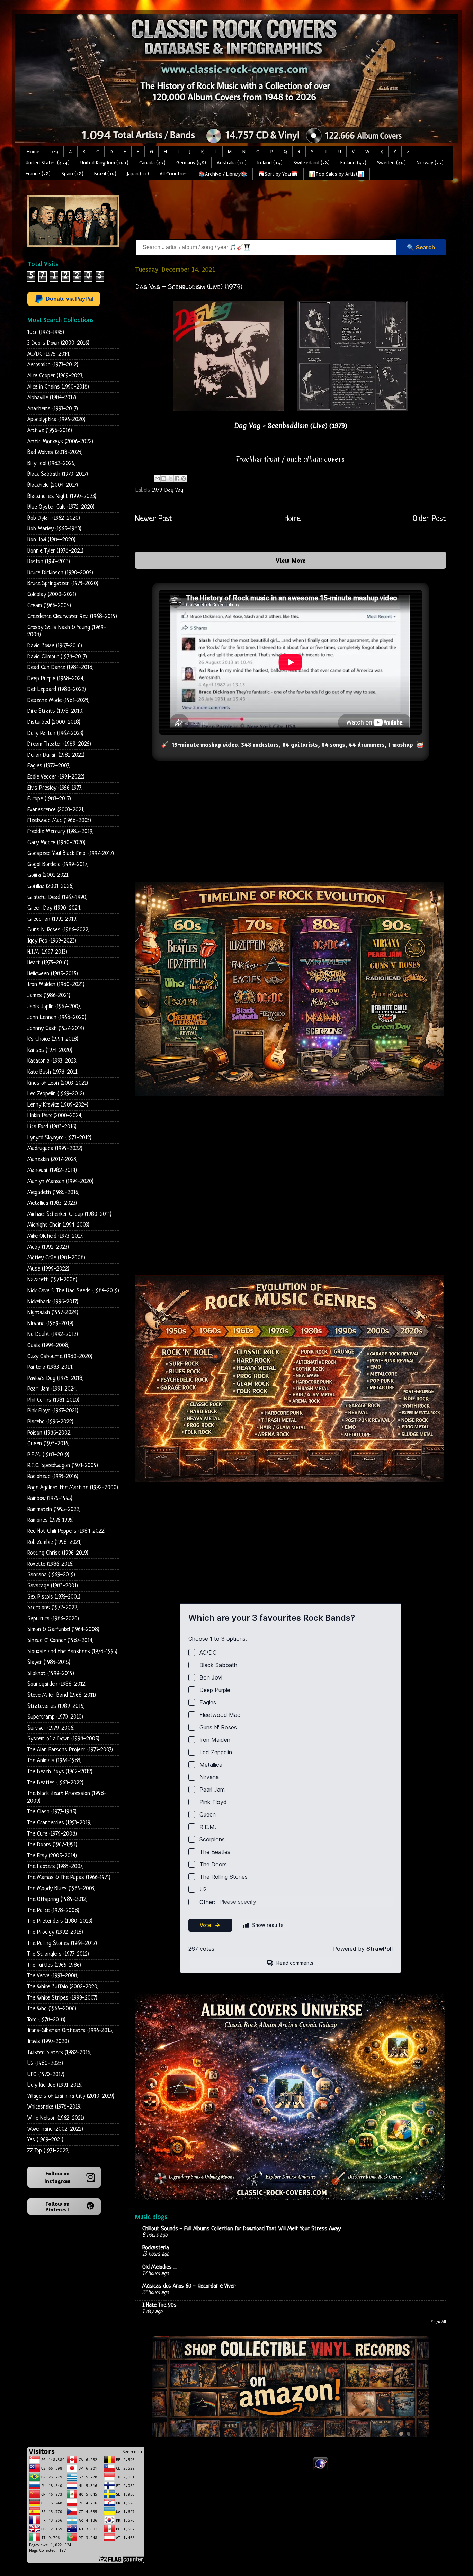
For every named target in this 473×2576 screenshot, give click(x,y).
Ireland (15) (270, 163)
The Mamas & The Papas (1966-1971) (69, 1878)
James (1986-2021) (49, 996)
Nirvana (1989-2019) (50, 1324)
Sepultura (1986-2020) (53, 1619)
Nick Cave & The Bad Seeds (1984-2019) (73, 1291)
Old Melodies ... (159, 2267)
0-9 (54, 152)
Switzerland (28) (311, 163)
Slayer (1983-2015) (49, 1662)
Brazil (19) (105, 174)
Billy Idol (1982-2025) (52, 463)
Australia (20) (232, 163)
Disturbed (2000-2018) (54, 722)
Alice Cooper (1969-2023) (56, 376)
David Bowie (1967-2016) (55, 646)
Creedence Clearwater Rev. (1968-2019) (72, 616)
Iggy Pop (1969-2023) (52, 941)
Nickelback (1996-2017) (53, 1302)
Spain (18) (72, 174)
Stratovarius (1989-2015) (56, 1706)
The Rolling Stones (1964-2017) (62, 1943)
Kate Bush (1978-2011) (53, 1072)
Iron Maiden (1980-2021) (56, 985)
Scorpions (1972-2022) (53, 1608)
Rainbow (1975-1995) (50, 1498)
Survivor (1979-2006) (51, 1728)
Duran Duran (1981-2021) (56, 755)
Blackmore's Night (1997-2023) (62, 496)
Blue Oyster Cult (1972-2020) (61, 507)
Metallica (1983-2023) (52, 1203)
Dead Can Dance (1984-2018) (61, 668)
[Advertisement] (261, 211)
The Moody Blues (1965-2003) (61, 1889)
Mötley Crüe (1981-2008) (56, 1258)
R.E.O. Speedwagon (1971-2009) (63, 1466)
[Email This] (157, 479)
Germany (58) (191, 163)
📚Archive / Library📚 (223, 174)
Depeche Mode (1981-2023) (59, 700)
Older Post (429, 519)
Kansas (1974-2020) (50, 1050)
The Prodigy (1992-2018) (55, 1932)
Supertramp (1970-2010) (55, 1717)
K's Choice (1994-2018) (53, 1039)
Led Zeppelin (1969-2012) (56, 1094)
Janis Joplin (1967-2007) (55, 1007)
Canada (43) (152, 163)
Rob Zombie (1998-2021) (55, 1542)
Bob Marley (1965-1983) (54, 529)
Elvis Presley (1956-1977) (55, 788)
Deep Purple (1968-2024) (56, 679)
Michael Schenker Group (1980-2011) (69, 1214)
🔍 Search (421, 248)
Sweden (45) (391, 163)
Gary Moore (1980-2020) (56, 843)
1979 (157, 490)
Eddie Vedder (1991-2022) (56, 777)
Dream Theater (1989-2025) (59, 744)
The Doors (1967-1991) (52, 1845)
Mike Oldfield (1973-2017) (56, 1236)
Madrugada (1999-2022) (55, 1149)
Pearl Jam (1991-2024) (52, 1389)
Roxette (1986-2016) (51, 1564)
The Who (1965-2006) (52, 2009)
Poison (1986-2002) (50, 1433)
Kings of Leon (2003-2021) (58, 1083)
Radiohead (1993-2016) (53, 1477)
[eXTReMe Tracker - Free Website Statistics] (320, 2469)
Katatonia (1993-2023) (52, 1061)
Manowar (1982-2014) (52, 1170)
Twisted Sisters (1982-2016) (60, 2053)
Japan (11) (138, 174)
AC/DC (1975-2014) (49, 354)
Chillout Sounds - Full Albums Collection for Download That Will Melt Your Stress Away (242, 2229)
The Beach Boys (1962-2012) (60, 1772)
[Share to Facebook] (177, 479)
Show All (439, 2322)
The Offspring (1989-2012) (57, 1899)
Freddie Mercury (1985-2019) (61, 832)
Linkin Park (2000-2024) (55, 1116)
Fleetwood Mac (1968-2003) (59, 821)
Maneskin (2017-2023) (52, 1160)
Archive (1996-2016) (50, 431)
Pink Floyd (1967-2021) (53, 1411)
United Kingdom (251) (104, 163)
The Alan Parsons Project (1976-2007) (70, 1750)
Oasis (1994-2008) (48, 1345)
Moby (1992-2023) (48, 1247)
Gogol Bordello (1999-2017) (58, 864)
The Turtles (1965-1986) (54, 1965)
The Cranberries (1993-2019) (60, 1823)
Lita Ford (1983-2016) (52, 1127)
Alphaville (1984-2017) (52, 398)
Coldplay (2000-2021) (52, 595)
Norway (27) (430, 163)
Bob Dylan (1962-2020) (54, 518)
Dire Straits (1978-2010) (56, 711)
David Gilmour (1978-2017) (57, 657)
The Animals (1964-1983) (55, 1761)
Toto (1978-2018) (46, 2020)
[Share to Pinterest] (184, 479)
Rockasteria (156, 2248)
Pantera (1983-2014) (51, 1367)
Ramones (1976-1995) (51, 1520)
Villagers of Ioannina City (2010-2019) (71, 2096)
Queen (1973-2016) (48, 1444)
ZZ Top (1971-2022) (48, 2151)
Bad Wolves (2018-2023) (55, 452)
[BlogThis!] (164, 479)
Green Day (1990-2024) (55, 908)
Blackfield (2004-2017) (53, 485)
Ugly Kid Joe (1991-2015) (55, 2085)
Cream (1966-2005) (49, 606)
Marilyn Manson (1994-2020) (60, 1181)
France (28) (38, 174)
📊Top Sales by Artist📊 (337, 174)
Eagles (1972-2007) (49, 766)
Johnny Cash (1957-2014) (56, 1028)
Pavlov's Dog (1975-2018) (56, 1378)
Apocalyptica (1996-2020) (56, 420)
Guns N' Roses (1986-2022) (59, 930)
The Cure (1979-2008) (52, 1834)
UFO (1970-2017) (46, 2074)
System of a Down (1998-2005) (63, 1739)
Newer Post (154, 519)
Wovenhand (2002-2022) (55, 2129)
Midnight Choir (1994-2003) (58, 1225)
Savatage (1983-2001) (53, 1586)
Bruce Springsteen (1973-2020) (63, 584)
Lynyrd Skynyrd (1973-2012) (59, 1138)
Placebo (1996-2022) (50, 1422)
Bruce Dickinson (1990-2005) (60, 573)
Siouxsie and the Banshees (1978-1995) (72, 1652)
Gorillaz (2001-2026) (51, 886)
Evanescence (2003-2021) (56, 810)
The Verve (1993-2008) (53, 1976)
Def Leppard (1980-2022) (57, 689)
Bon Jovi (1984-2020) (51, 540)
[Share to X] (170, 479)
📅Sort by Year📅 (278, 174)
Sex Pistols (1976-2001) (54, 1597)
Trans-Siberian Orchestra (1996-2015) (70, 2031)
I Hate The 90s (159, 2305)
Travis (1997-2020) (48, 2042)
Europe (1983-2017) (49, 799)
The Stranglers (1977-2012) (58, 1954)
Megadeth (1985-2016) (53, 1193)
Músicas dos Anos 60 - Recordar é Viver (189, 2286)
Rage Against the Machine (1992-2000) (73, 1488)
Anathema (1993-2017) (53, 409)
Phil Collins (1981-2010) (53, 1400)
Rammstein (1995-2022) (54, 1509)
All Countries (174, 174)
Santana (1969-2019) (51, 1575)
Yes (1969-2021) (45, 2140)
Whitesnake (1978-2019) (55, 2107)
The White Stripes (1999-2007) (62, 1998)
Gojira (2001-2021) (48, 875)
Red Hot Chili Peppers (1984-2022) (66, 1531)
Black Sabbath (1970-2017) (58, 474)
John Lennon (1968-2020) (57, 1017)
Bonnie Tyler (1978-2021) (55, 551)
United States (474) (48, 163)
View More (291, 560)
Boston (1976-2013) (49, 562)
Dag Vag (174, 490)
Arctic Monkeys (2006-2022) (60, 442)
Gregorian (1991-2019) (52, 919)
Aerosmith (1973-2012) (53, 365)
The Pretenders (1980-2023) (60, 1921)
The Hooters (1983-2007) (56, 1867)
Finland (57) (353, 163)
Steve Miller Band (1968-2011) (62, 1695)
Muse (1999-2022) (48, 1269)
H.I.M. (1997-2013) (47, 952)
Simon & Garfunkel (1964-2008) (63, 1630)
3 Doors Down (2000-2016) (58, 343)
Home (33, 152)
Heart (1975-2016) (48, 963)
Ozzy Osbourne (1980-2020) (60, 1357)
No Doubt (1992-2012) (53, 1334)
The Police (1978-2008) (53, 1910)
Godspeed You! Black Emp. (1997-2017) (71, 853)
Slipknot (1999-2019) (51, 1673)
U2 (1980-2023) (45, 2063)
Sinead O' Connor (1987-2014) (61, 1641)
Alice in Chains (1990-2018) (58, 387)
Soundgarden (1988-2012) (57, 1684)
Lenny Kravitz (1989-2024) (58, 1105)
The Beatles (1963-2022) (55, 1783)
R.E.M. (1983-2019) (48, 1455)
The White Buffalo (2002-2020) (63, 1987)
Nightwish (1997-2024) (53, 1313)
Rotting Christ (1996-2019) (58, 1553)
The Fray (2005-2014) (52, 1856)
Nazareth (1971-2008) (52, 1280)
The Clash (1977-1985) (52, 1812)
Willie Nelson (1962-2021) (56, 2118)
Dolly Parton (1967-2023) (55, 733)
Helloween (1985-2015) (53, 974)
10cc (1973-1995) (46, 332)
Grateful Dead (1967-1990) (57, 897)
